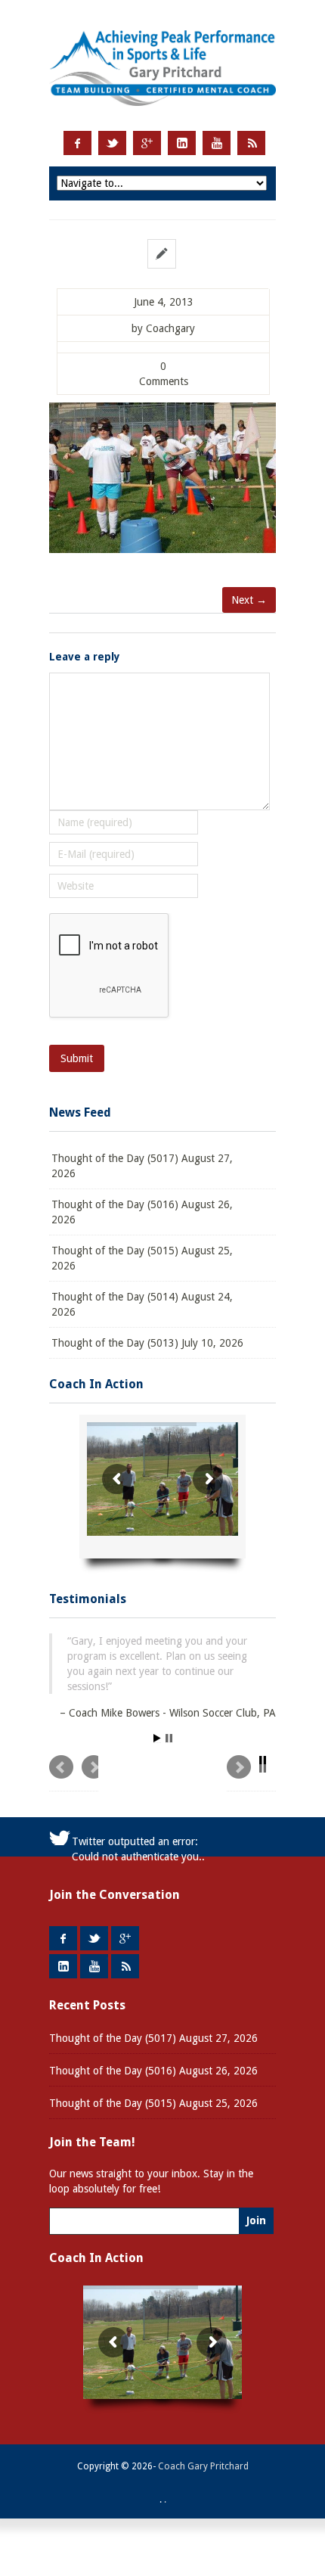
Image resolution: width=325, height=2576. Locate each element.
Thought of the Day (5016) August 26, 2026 (142, 1212)
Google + (147, 143)
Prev (74, 1775)
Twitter (112, 143)
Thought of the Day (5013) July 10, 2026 (147, 1343)
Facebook (77, 143)
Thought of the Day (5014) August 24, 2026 (142, 1304)
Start (157, 1740)
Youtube (217, 143)
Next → (249, 600)
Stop (169, 1740)
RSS (251, 143)
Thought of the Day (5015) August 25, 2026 (142, 1258)
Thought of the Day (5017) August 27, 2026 (142, 1166)
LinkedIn (182, 143)
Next (251, 1775)
